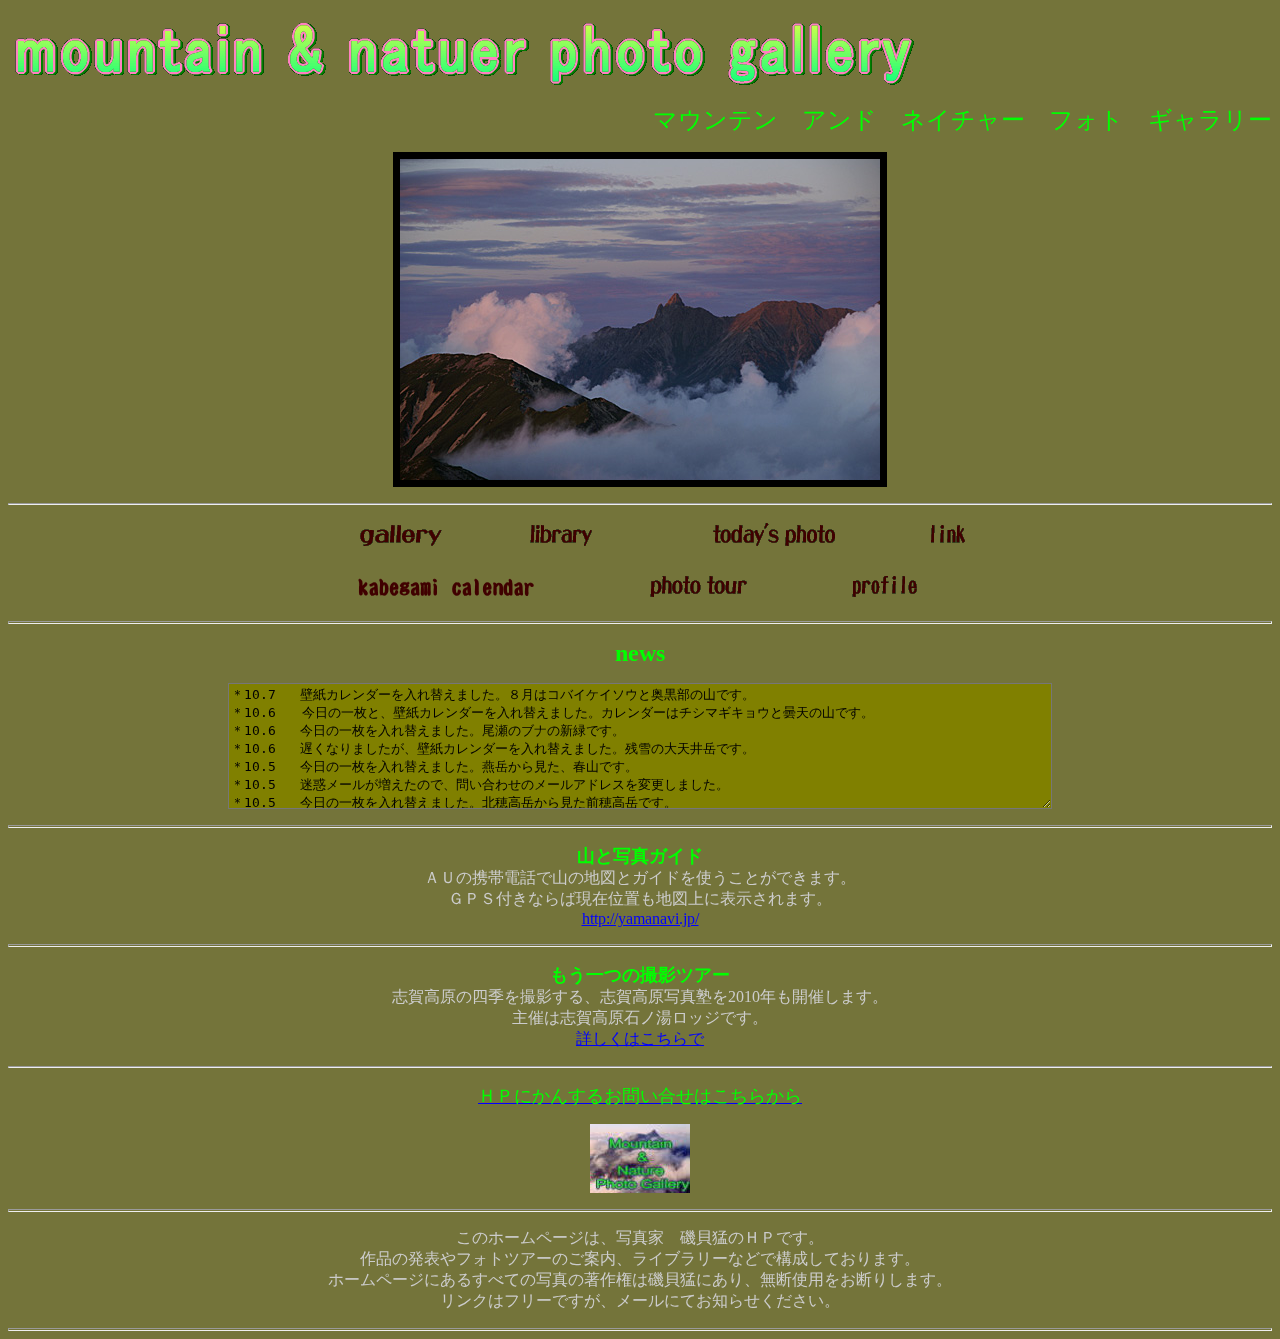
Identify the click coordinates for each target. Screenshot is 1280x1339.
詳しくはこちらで (640, 1038)
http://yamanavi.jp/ (640, 918)
